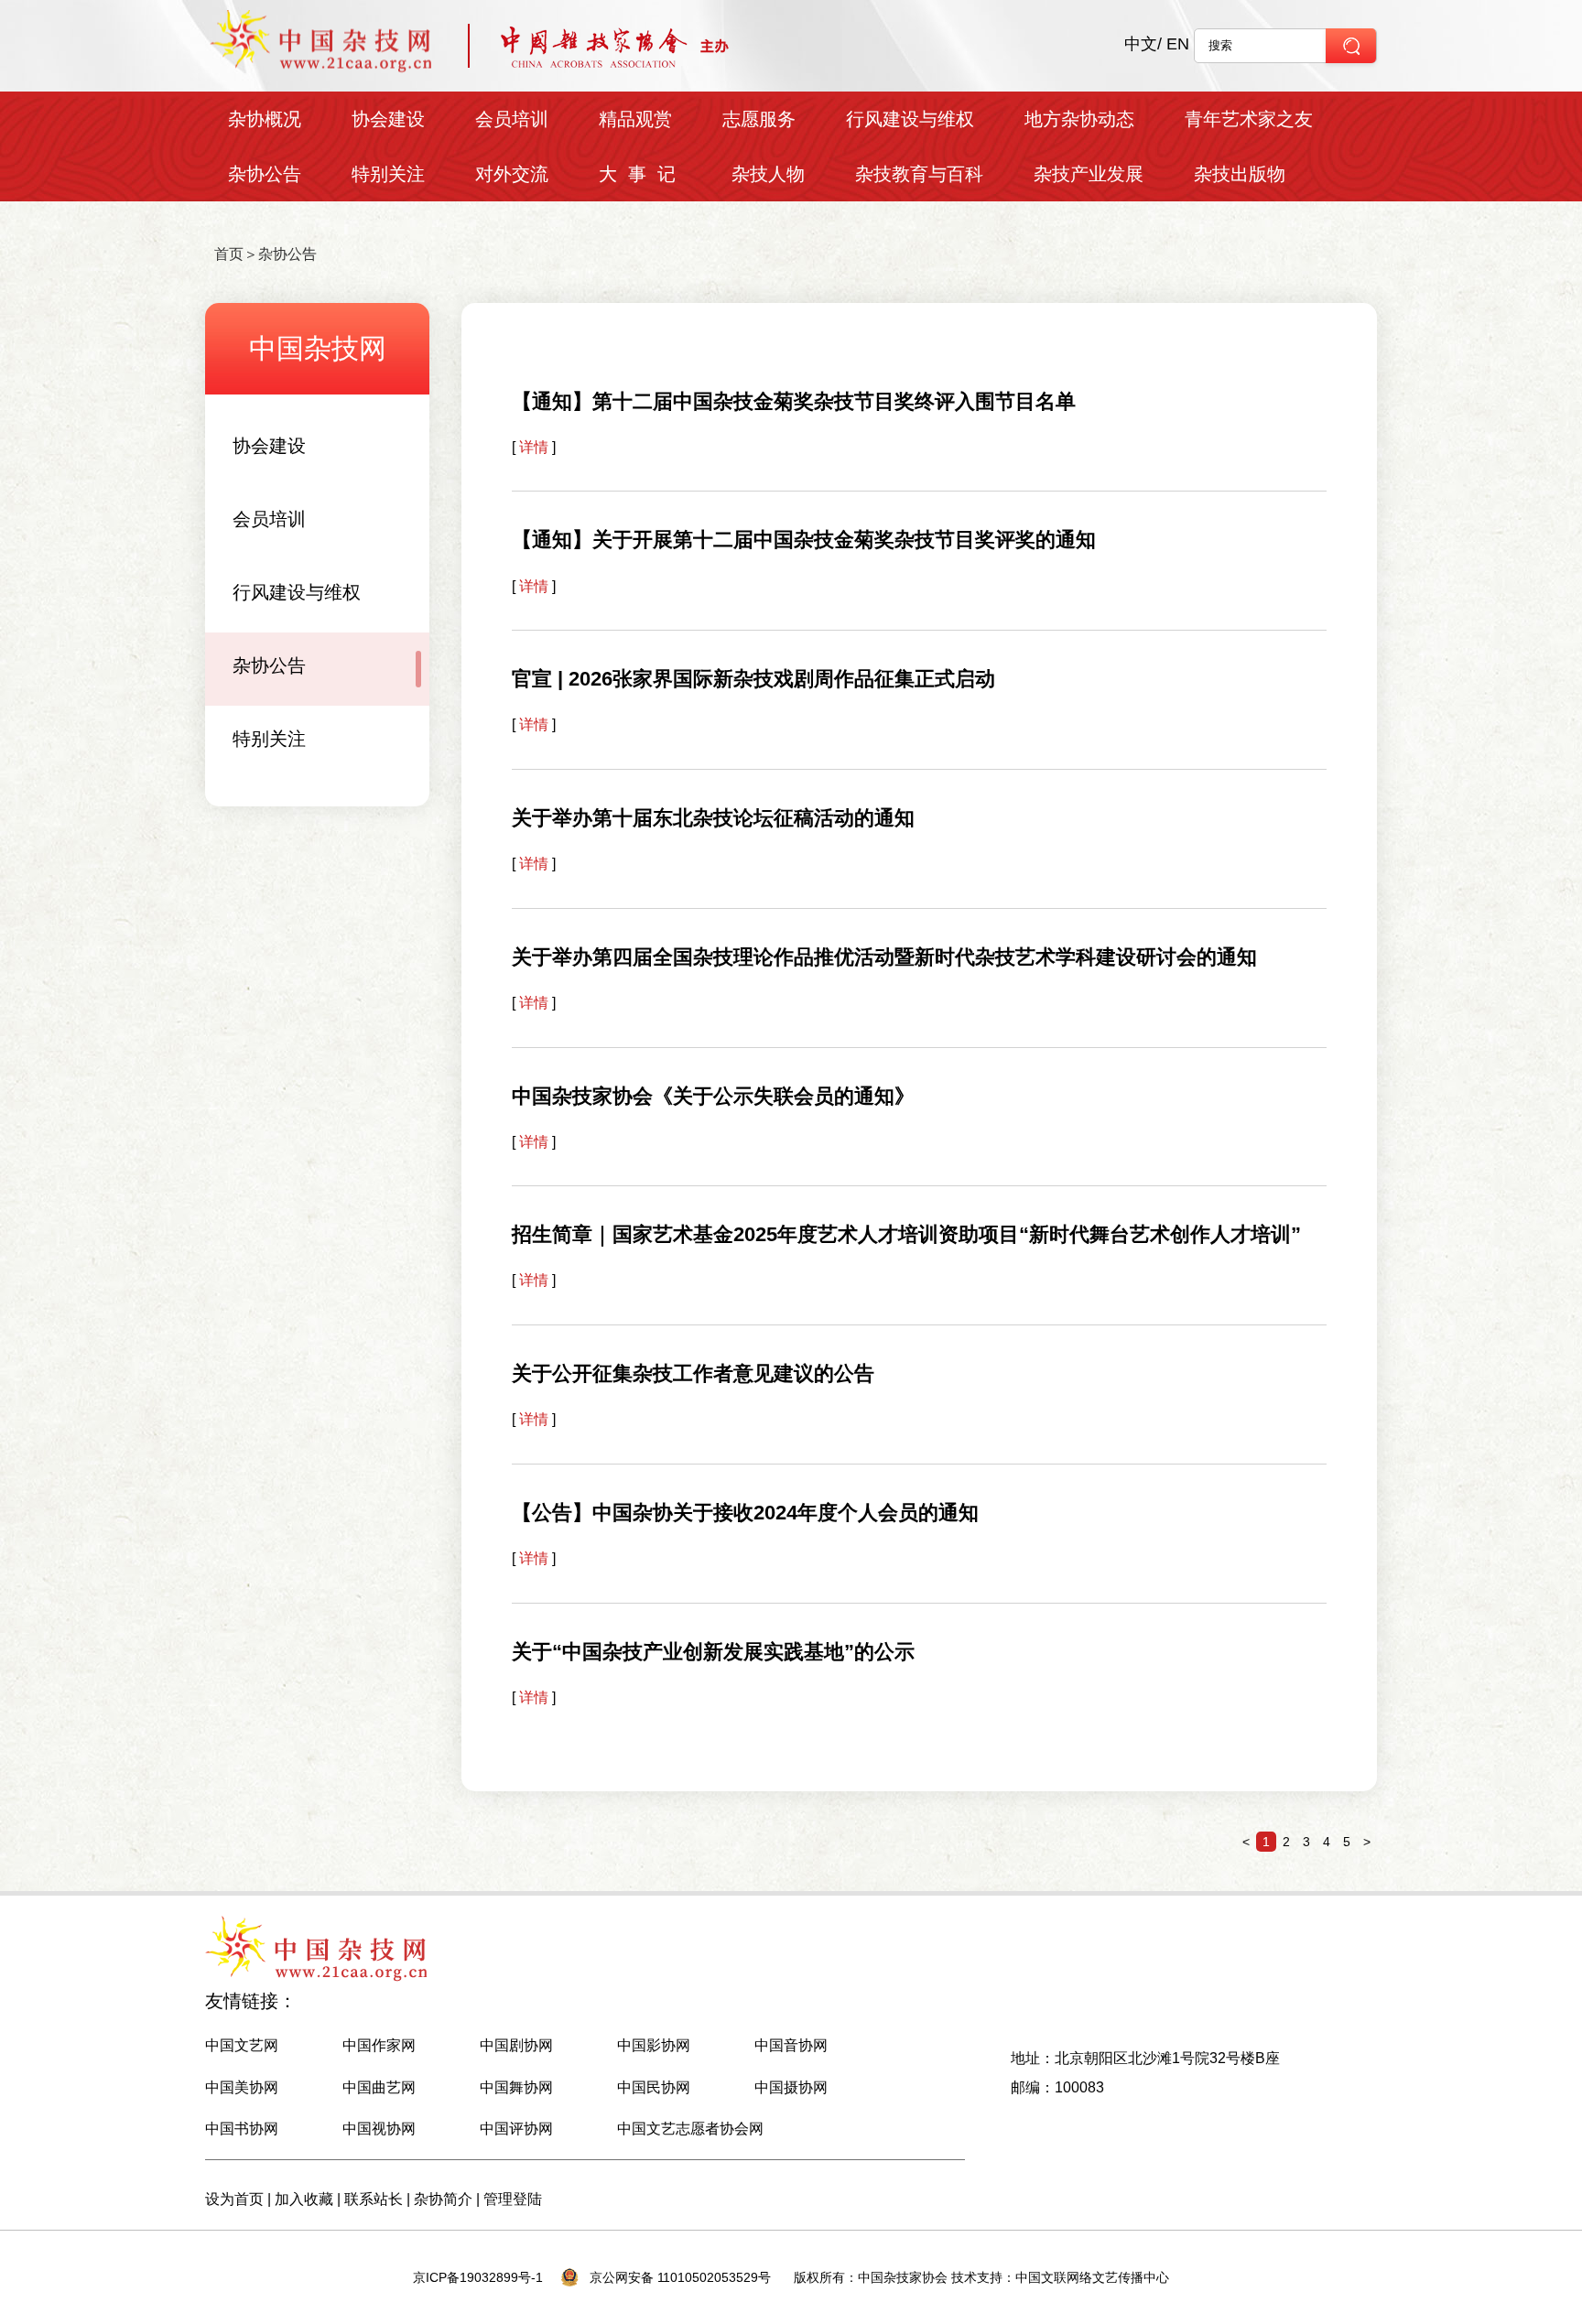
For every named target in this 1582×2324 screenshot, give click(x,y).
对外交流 (512, 174)
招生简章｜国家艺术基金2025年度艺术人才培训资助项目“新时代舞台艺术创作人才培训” (906, 1234)
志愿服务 (759, 119)
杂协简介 (443, 2199)
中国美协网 (242, 2087)
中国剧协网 (516, 2045)
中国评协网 (516, 2129)
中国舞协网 (516, 2087)
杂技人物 (768, 174)
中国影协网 (654, 2045)
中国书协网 (242, 2129)
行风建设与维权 (910, 119)
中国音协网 (791, 2045)
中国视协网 (379, 2129)
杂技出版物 (1240, 174)
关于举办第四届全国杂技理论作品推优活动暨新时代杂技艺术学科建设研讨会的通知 (884, 957)
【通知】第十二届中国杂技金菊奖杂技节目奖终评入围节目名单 (794, 401)
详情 (534, 447)
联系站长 (374, 2199)
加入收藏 (304, 2199)
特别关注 (388, 174)
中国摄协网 (791, 2087)
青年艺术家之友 (1249, 119)
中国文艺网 (242, 2045)
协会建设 (388, 119)
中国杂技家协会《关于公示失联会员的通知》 (713, 1096)
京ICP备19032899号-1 (478, 2277)
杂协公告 (265, 174)
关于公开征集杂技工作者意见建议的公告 (693, 1373)
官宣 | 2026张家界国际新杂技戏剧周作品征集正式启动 (753, 679)
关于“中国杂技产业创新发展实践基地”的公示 (713, 1652)
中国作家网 (379, 2045)
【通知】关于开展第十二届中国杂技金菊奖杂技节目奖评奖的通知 (804, 540)
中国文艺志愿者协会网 (690, 2129)
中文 (1141, 44)
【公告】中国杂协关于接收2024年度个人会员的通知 (745, 1513)
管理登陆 (513, 2199)
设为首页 (234, 2199)
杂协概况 (265, 119)
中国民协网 (654, 2087)
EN (1178, 44)
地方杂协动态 (1079, 119)
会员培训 (512, 119)
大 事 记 (640, 174)
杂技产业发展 (1089, 174)
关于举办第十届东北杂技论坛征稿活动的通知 (713, 818)
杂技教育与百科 (919, 174)
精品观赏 (635, 119)
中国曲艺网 (379, 2087)
